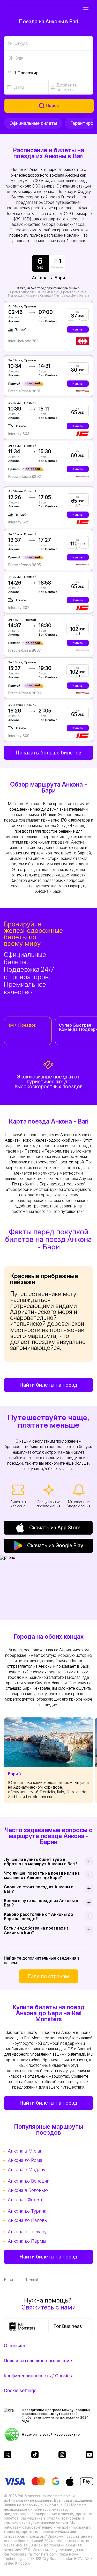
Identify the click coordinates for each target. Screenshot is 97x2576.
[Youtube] (89, 2455)
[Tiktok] (35, 2455)
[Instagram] (62, 2455)
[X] (8, 2455)
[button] (48, 73)
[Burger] (85, 8)
